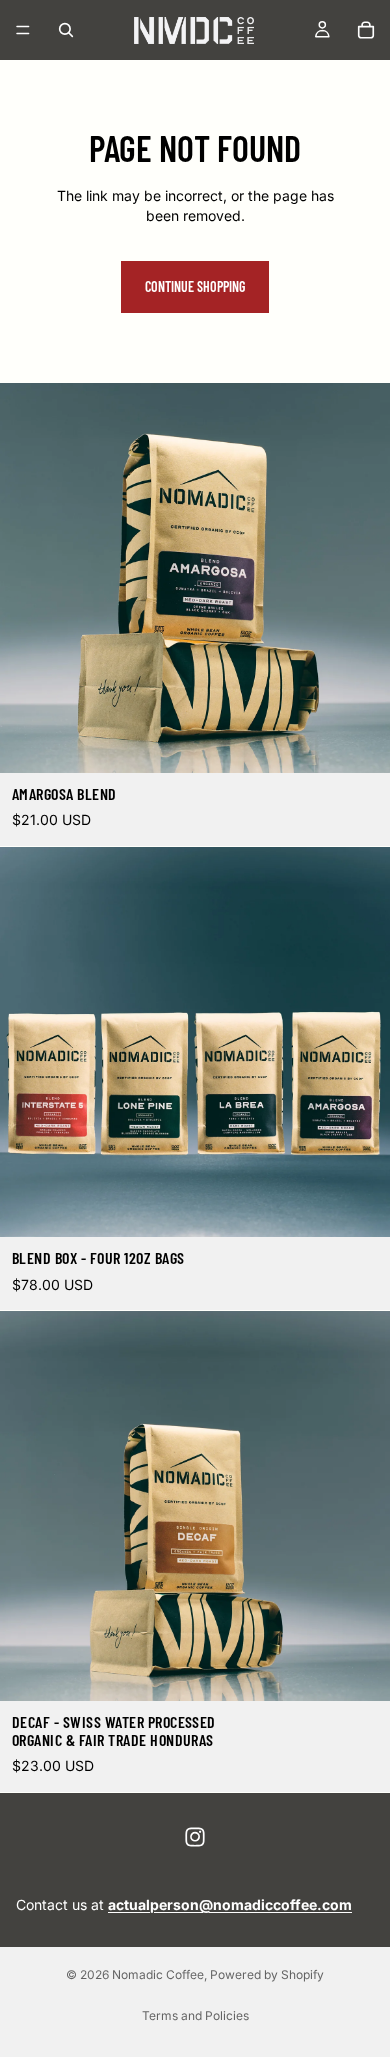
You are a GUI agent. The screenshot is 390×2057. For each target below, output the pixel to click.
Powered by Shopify (267, 1974)
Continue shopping (195, 286)
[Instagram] (195, 1837)
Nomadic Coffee (158, 1974)
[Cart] (366, 30)
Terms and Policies (195, 2015)
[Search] (66, 30)
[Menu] (23, 30)
